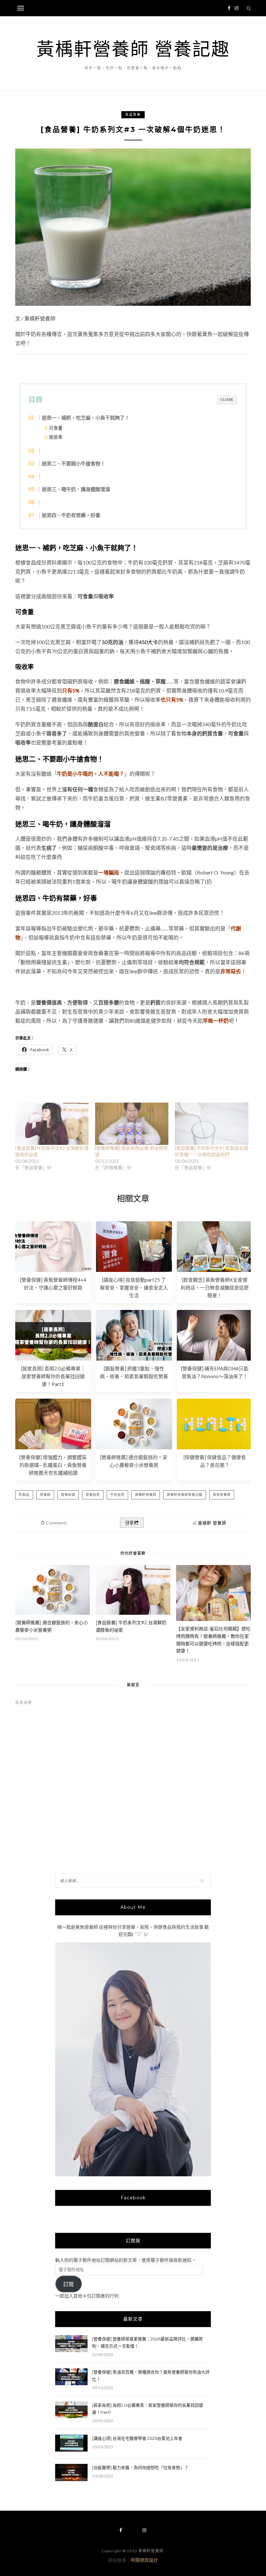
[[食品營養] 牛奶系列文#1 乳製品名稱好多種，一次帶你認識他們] (212, 1124)
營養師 (45, 1495)
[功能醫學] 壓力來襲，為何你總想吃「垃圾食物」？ (140, 2467)
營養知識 (68, 1495)
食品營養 (133, 115)
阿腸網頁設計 (144, 2560)
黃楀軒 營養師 (212, 1523)
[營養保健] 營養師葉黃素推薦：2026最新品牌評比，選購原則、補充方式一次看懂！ (147, 2342)
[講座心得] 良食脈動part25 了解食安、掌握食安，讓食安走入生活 (134, 1288)
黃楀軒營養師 (146, 1495)
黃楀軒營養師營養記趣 (185, 1495)
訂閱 (68, 2284)
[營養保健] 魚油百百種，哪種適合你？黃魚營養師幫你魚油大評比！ (151, 2375)
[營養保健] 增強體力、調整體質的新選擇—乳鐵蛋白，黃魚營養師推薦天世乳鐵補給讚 (53, 1465)
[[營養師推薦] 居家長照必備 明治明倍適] (132, 1124)
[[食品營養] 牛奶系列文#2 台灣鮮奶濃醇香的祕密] (52, 1124)
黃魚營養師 (222, 1495)
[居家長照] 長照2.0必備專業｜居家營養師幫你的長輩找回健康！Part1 (53, 1376)
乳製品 (24, 1495)
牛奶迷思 (117, 1495)
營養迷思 (93, 1495)
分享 (129, 1523)
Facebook (133, 2198)
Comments (54, 1523)
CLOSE (227, 400)
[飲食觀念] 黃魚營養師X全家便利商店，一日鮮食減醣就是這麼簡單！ (215, 1288)
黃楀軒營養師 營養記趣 (133, 49)
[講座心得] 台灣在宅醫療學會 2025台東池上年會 (137, 2438)
